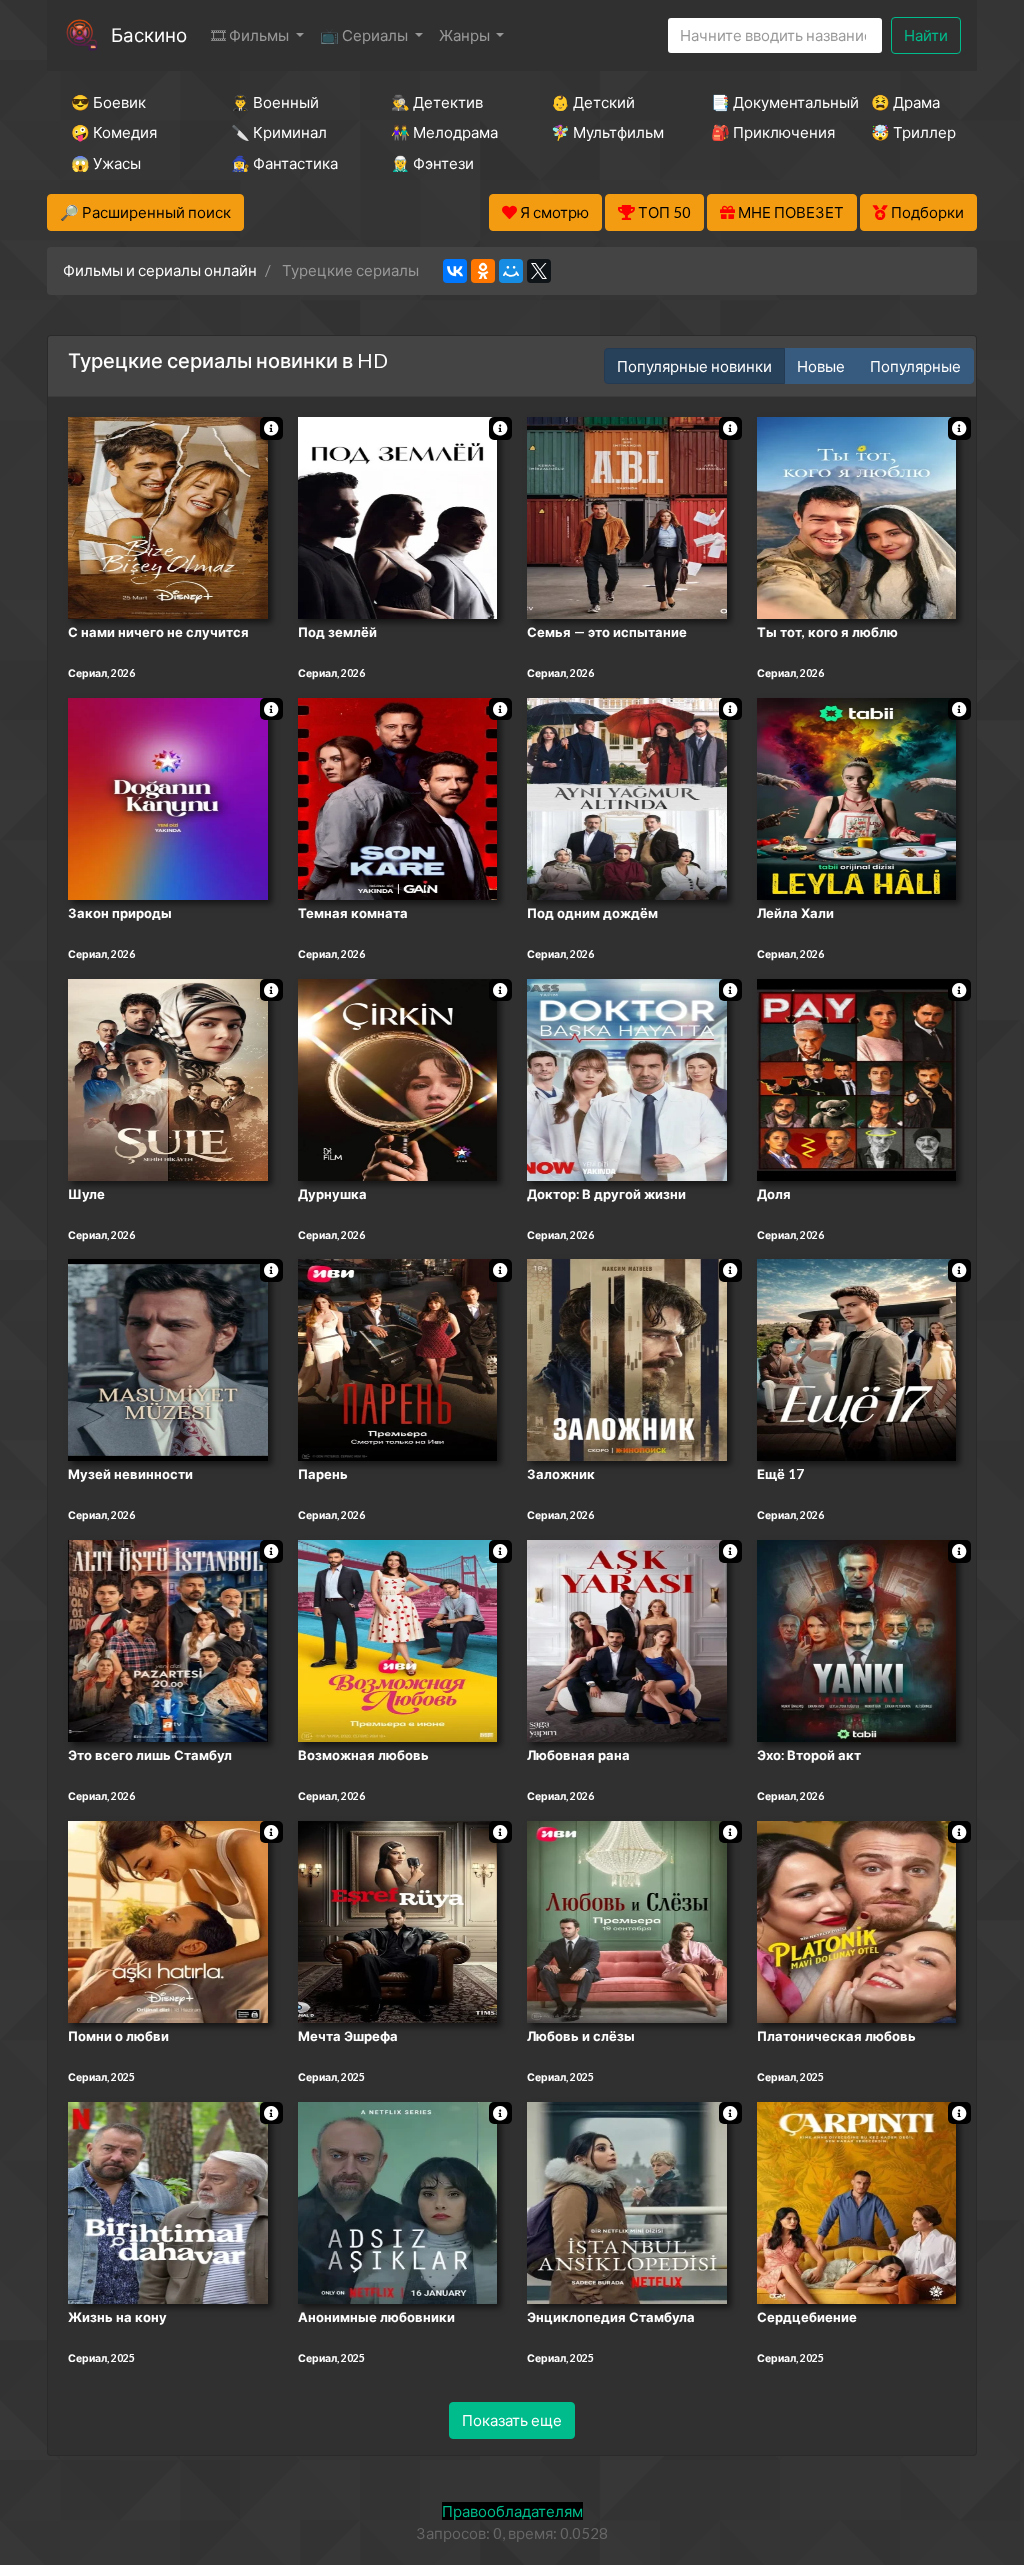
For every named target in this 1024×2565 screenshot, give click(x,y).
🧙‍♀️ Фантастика (284, 163)
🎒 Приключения (764, 132)
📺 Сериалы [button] (365, 35)
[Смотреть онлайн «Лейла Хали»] (857, 797)
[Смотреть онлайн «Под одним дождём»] (627, 797)
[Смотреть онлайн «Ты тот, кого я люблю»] (857, 516)
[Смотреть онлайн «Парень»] (398, 1359)
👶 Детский (593, 102)
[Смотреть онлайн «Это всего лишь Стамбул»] (168, 1639)
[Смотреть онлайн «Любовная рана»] (627, 1639)
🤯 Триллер (913, 132)
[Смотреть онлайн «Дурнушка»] (398, 1078)
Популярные (915, 366)
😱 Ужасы (106, 163)
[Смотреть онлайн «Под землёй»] (398, 516)
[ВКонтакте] (455, 271)
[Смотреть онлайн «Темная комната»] (398, 797)
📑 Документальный (764, 102)
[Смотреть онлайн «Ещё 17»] (857, 1359)
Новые (821, 366)
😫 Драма (905, 102)
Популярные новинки (694, 366)
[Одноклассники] (483, 271)
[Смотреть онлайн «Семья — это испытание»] (627, 516)
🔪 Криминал (279, 132)
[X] (539, 271)
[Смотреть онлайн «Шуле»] (168, 1078)
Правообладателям (512, 2511)
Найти (926, 35)
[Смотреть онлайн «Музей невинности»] (168, 1359)
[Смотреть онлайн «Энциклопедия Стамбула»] (627, 2201)
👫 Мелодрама (444, 132)
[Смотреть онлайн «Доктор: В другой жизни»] (627, 1078)
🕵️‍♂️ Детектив (437, 102)
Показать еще (512, 2420)
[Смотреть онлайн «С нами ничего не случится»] (168, 516)
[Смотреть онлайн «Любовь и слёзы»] (627, 1920)
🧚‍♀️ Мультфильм (604, 132)
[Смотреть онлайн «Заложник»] (627, 1359)
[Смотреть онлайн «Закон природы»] (168, 797)
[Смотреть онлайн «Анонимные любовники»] (398, 2201)
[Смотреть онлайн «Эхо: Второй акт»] (857, 1639)
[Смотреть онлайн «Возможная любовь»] (398, 1639)
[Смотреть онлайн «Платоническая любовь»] (857, 1920)
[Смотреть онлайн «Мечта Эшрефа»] (398, 1920)
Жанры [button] (466, 35)
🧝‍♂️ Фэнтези (432, 163)
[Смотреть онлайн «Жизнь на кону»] (168, 2201)
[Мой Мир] (511, 271)
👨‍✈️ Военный (275, 102)
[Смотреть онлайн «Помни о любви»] (168, 1920)
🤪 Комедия (114, 132)
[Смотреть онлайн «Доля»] (857, 1078)
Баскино (149, 34)
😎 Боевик (108, 102)
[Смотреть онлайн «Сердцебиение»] (857, 2201)
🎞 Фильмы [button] (251, 35)
